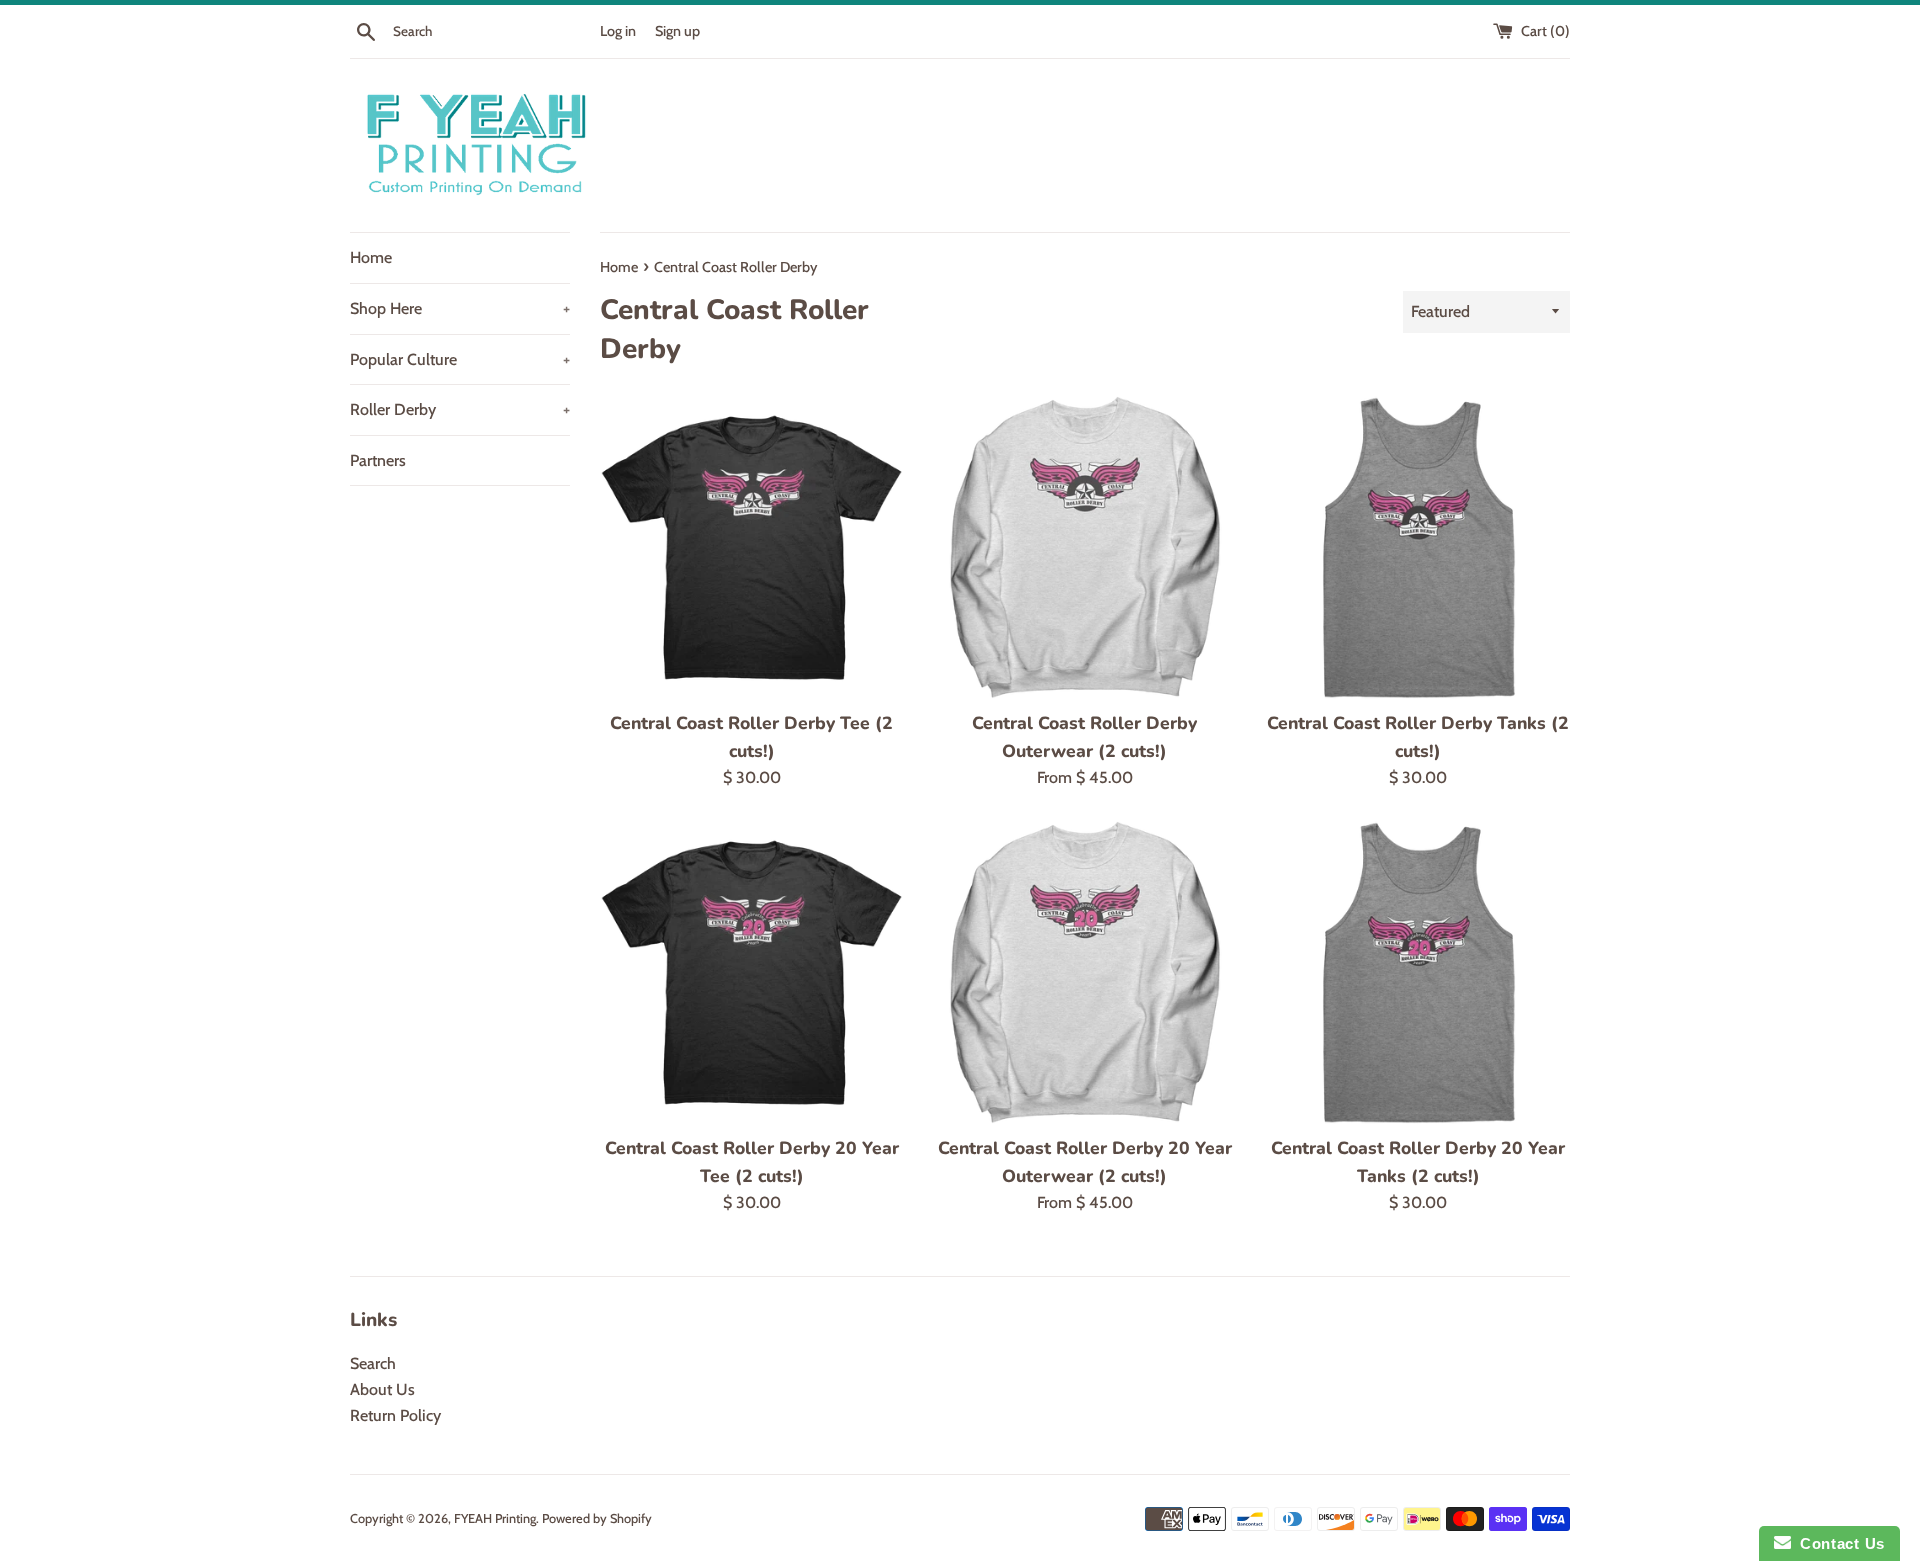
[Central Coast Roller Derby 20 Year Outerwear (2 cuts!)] (1084, 972)
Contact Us (1838, 1543)
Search (373, 1363)
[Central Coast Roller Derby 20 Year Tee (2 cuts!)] (751, 972)
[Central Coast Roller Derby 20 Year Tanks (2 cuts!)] (1418, 972)
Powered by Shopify (597, 1518)
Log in (618, 31)
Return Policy (395, 1415)
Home (371, 257)
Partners (378, 460)
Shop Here (460, 308)
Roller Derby (460, 409)
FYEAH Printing (495, 1518)
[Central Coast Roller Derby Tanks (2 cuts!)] (1418, 547)
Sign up (677, 31)
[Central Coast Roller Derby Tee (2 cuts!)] (751, 547)
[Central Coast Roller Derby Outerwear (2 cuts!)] (1084, 547)
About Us (382, 1389)
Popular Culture (460, 359)
